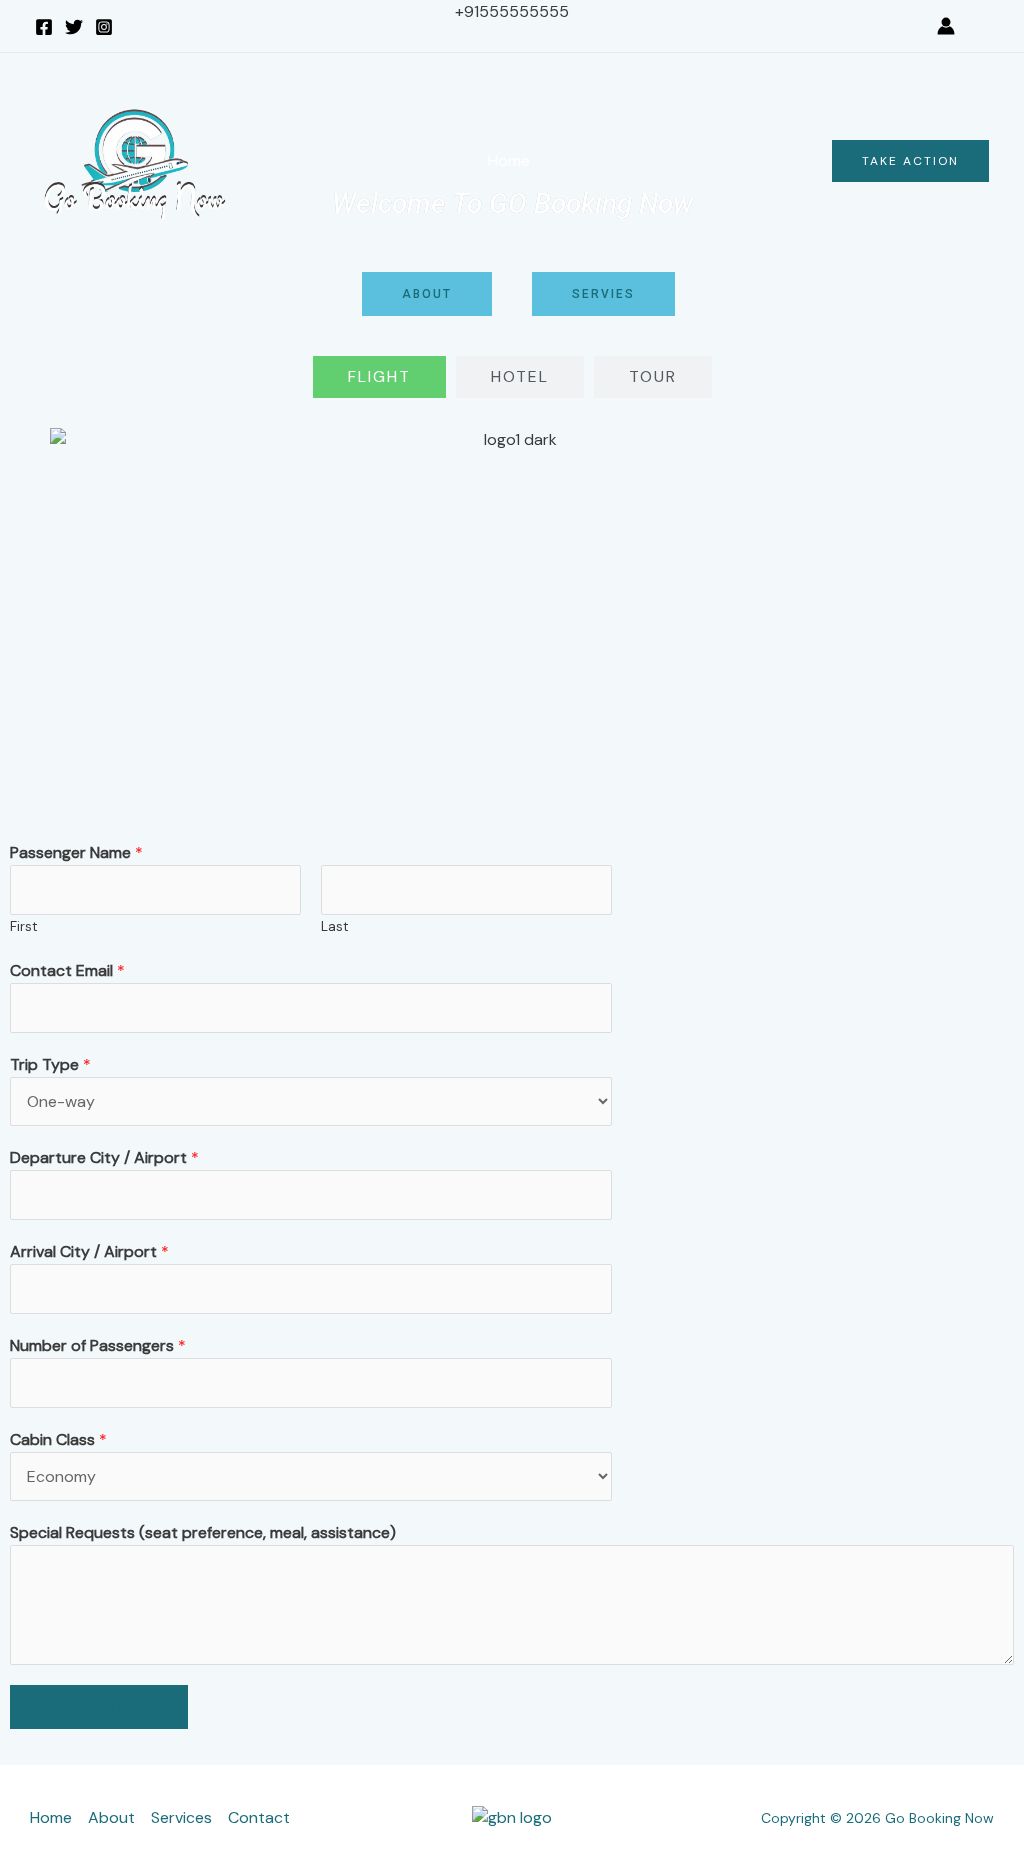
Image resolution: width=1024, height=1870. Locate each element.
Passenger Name (76, 852)
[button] (982, 26)
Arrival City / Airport (89, 1251)
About (585, 160)
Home (509, 160)
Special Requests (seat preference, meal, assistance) (203, 1532)
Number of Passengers (98, 1345)
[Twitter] (74, 27)
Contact (765, 160)
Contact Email (67, 970)
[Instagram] (104, 27)
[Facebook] (44, 27)
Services (671, 160)
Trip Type (50, 1064)
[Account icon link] (946, 26)
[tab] (379, 377)
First (24, 926)
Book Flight (99, 1707)
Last (335, 926)
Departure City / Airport (104, 1157)
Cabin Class (58, 1439)
